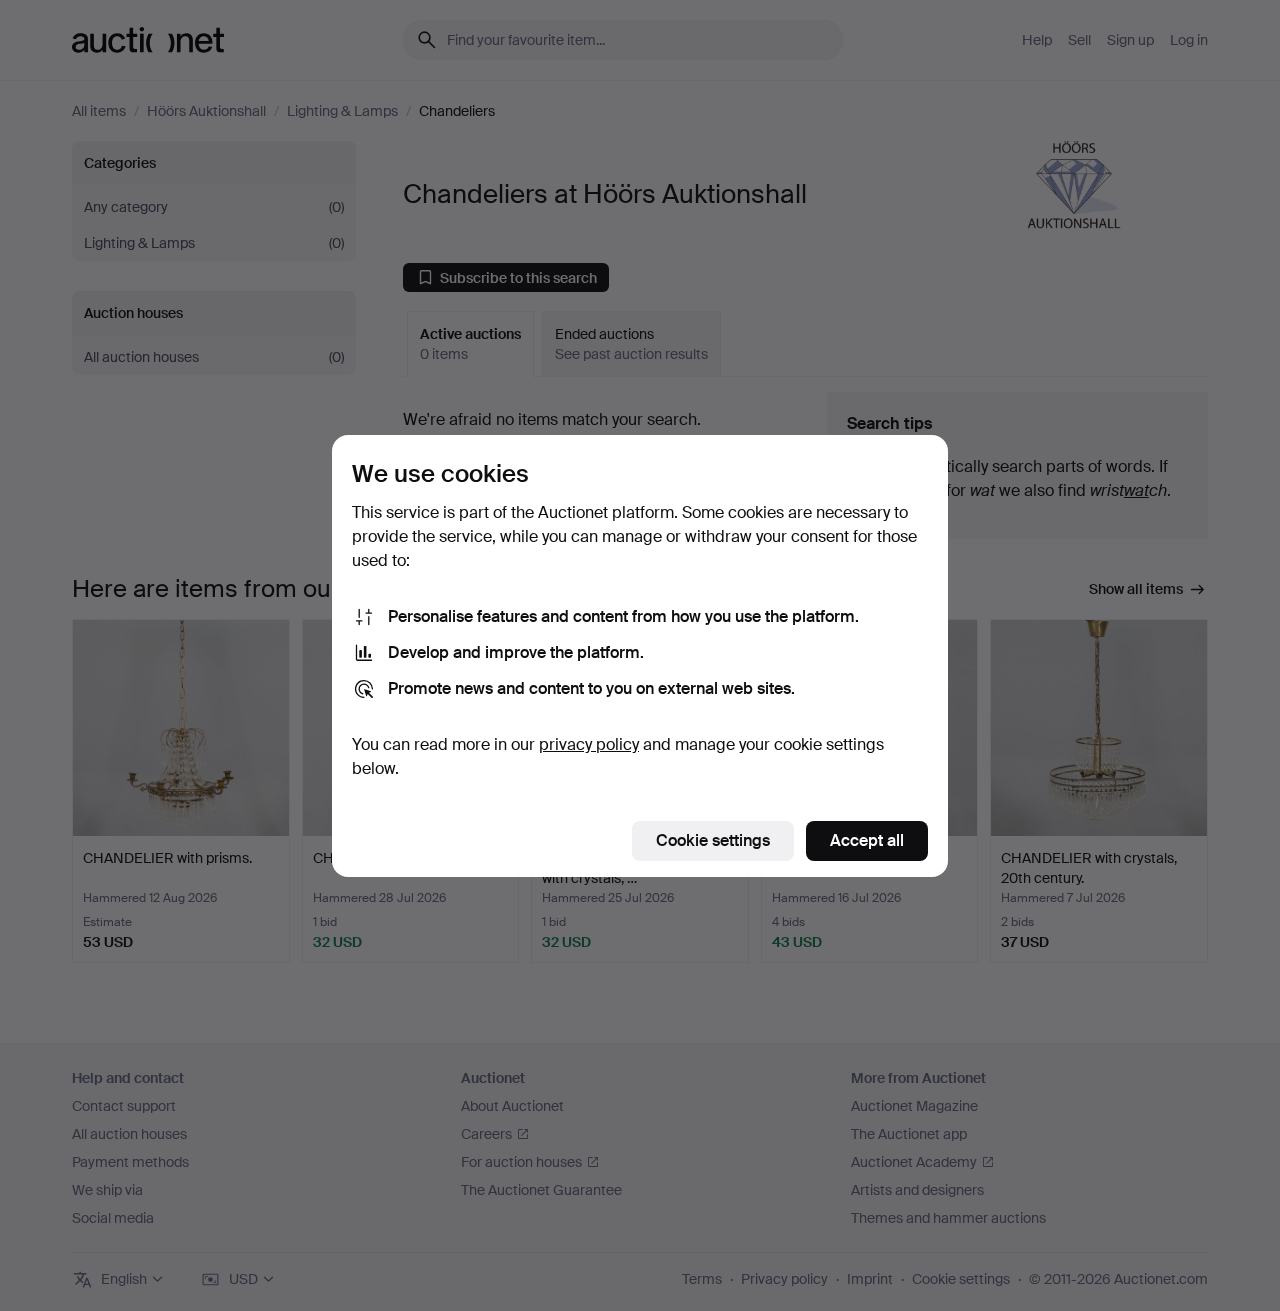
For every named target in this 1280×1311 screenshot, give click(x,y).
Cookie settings (713, 840)
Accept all (867, 840)
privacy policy (589, 744)
